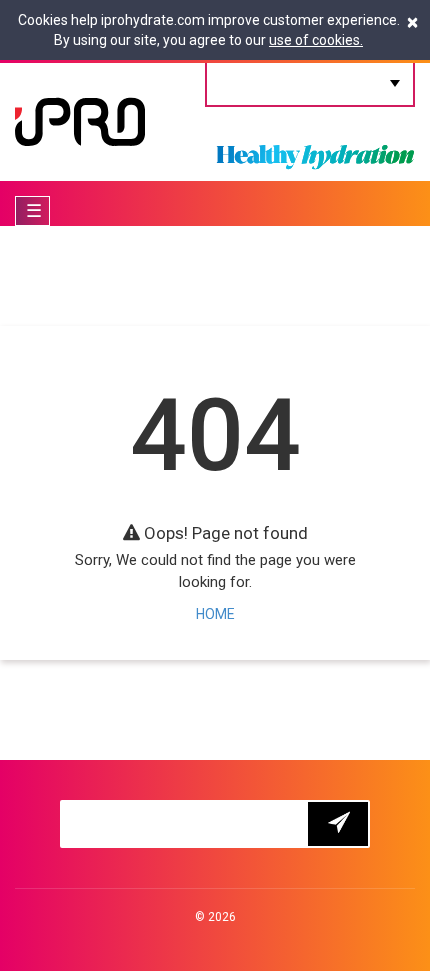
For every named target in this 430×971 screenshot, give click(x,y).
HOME (215, 614)
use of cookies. (316, 40)
